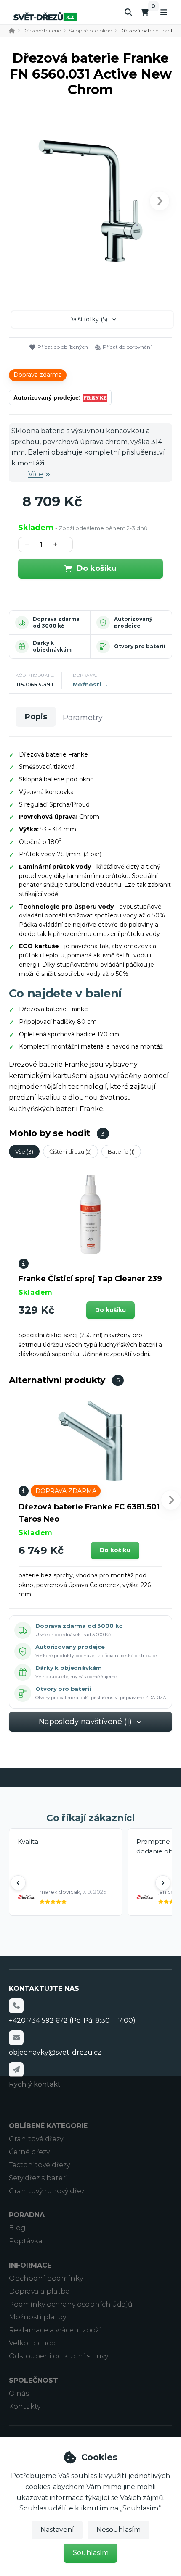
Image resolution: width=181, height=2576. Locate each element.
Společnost (33, 2380)
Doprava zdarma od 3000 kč (56, 622)
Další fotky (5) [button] (88, 319)
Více (36, 474)
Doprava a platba (39, 2291)
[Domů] (45, 17)
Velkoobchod (32, 2343)
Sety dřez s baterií (39, 2178)
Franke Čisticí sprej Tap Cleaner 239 (90, 1279)
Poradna (27, 2215)
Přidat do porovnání (127, 347)
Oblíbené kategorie (48, 2126)
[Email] (16, 2037)
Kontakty (25, 2406)
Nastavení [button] (57, 2530)
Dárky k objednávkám (52, 646)
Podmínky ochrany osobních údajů (71, 2304)
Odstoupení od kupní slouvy (59, 2356)
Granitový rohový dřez (47, 2191)
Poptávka (26, 2241)
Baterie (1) (121, 1151)
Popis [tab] (36, 717)
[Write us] (16, 2069)
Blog (17, 2228)
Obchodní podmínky (46, 2278)
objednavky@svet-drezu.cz (55, 2052)
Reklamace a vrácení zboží (55, 2330)
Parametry (83, 718)
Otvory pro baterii (140, 646)
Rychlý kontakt (35, 2084)
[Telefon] (16, 2006)
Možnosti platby (37, 2317)
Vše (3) (24, 1151)
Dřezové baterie (41, 30)
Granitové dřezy (36, 2139)
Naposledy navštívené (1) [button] (85, 1722)
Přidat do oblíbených (63, 347)
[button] (160, 201)
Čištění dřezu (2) (71, 1151)
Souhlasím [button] (91, 2553)
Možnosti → (90, 684)
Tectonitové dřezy (39, 2165)
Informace (30, 2265)
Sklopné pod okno (90, 30)
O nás (19, 2393)
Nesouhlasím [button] (118, 2530)
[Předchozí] (18, 1883)
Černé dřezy (29, 2152)
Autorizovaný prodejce (133, 622)
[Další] (163, 1883)
